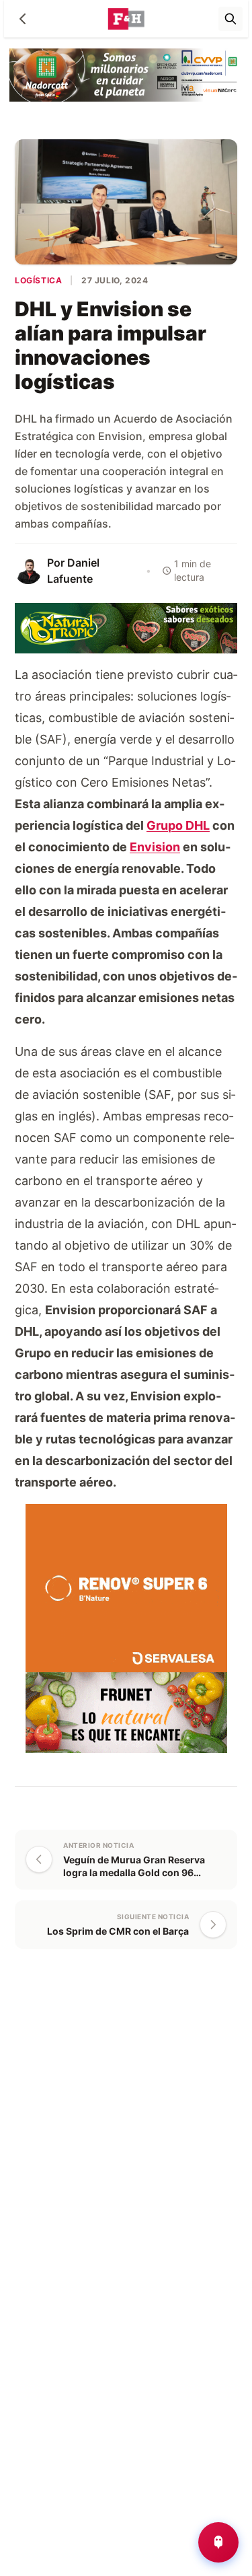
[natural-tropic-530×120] (126, 627)
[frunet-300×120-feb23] (126, 1712)
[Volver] (23, 19)
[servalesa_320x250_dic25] (126, 1587)
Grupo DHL (178, 825)
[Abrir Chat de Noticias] (218, 2542)
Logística (38, 280)
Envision (155, 847)
